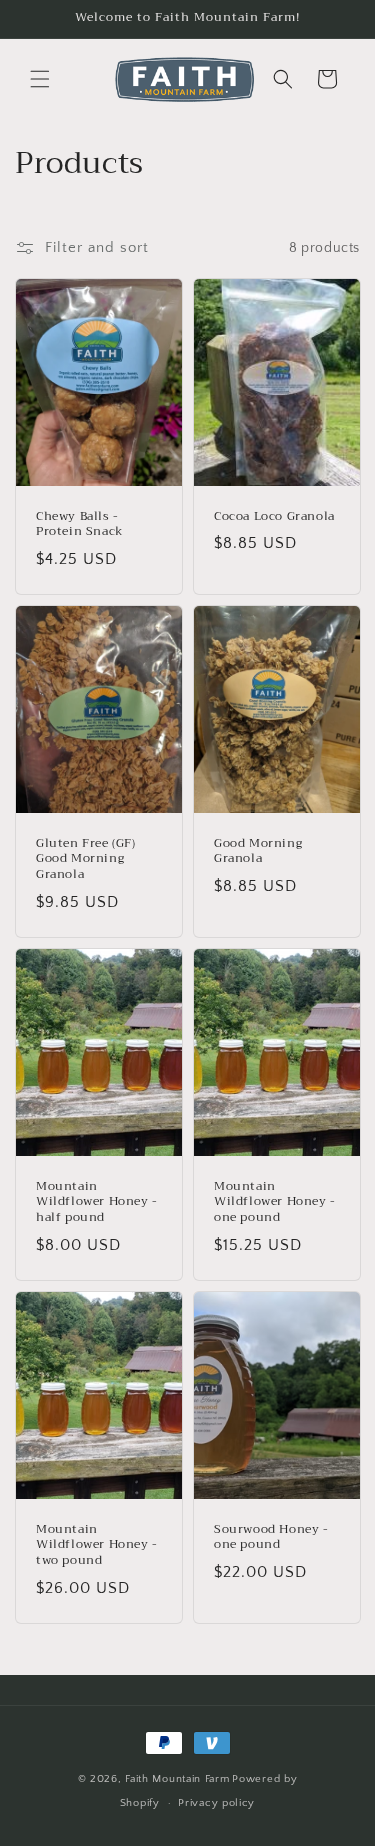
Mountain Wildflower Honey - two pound (97, 1545)
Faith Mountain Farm (177, 1779)
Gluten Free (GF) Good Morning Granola (86, 859)
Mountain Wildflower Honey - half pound (97, 1202)
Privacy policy (216, 1803)
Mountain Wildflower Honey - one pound (275, 1202)
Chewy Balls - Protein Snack (80, 524)
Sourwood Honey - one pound (271, 1537)
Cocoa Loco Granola (274, 517)
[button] (40, 79)
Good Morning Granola (258, 851)
